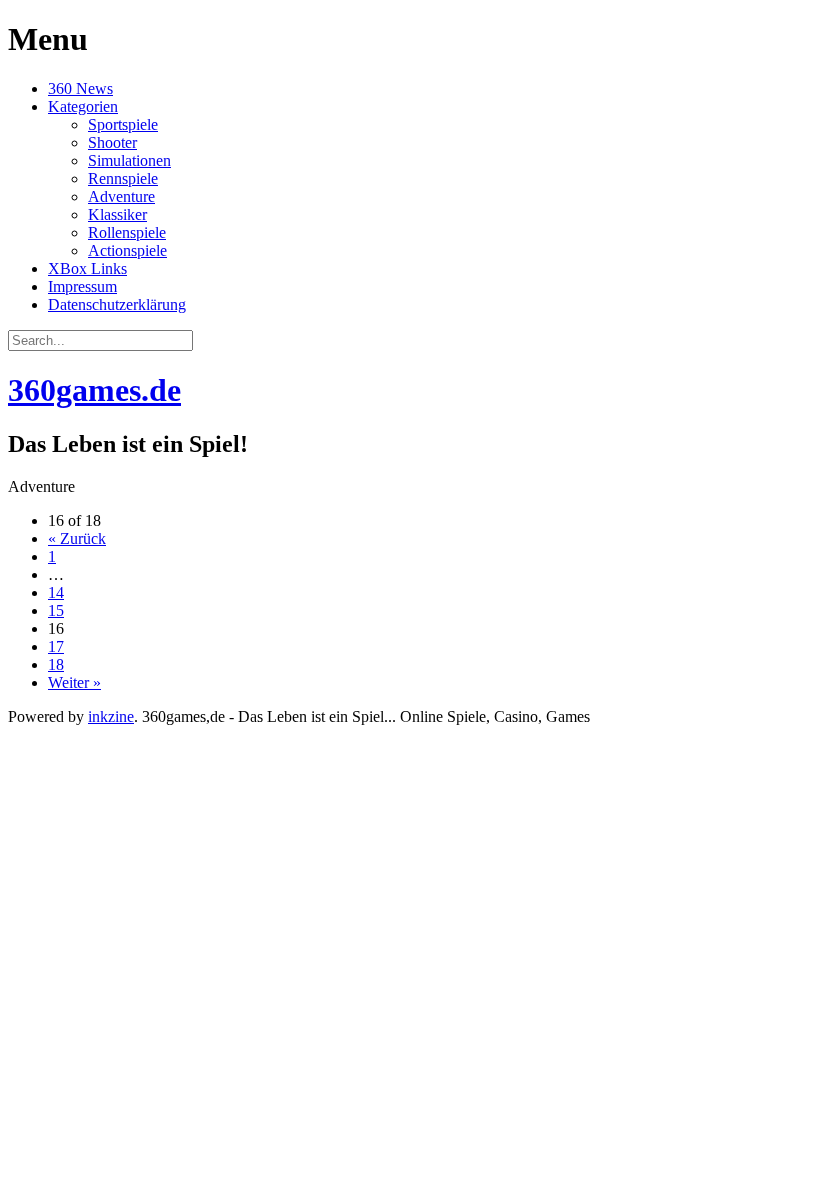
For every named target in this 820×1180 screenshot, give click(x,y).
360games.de (94, 390)
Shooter (112, 142)
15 (56, 610)
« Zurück (77, 538)
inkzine (111, 716)
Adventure (121, 196)
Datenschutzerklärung (117, 304)
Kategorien (83, 106)
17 (56, 646)
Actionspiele (127, 250)
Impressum (82, 286)
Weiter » (74, 682)
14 (56, 592)
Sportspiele (123, 124)
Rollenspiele (127, 232)
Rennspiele (123, 178)
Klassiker (117, 214)
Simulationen (129, 160)
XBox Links (87, 268)
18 (56, 664)
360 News (80, 88)
